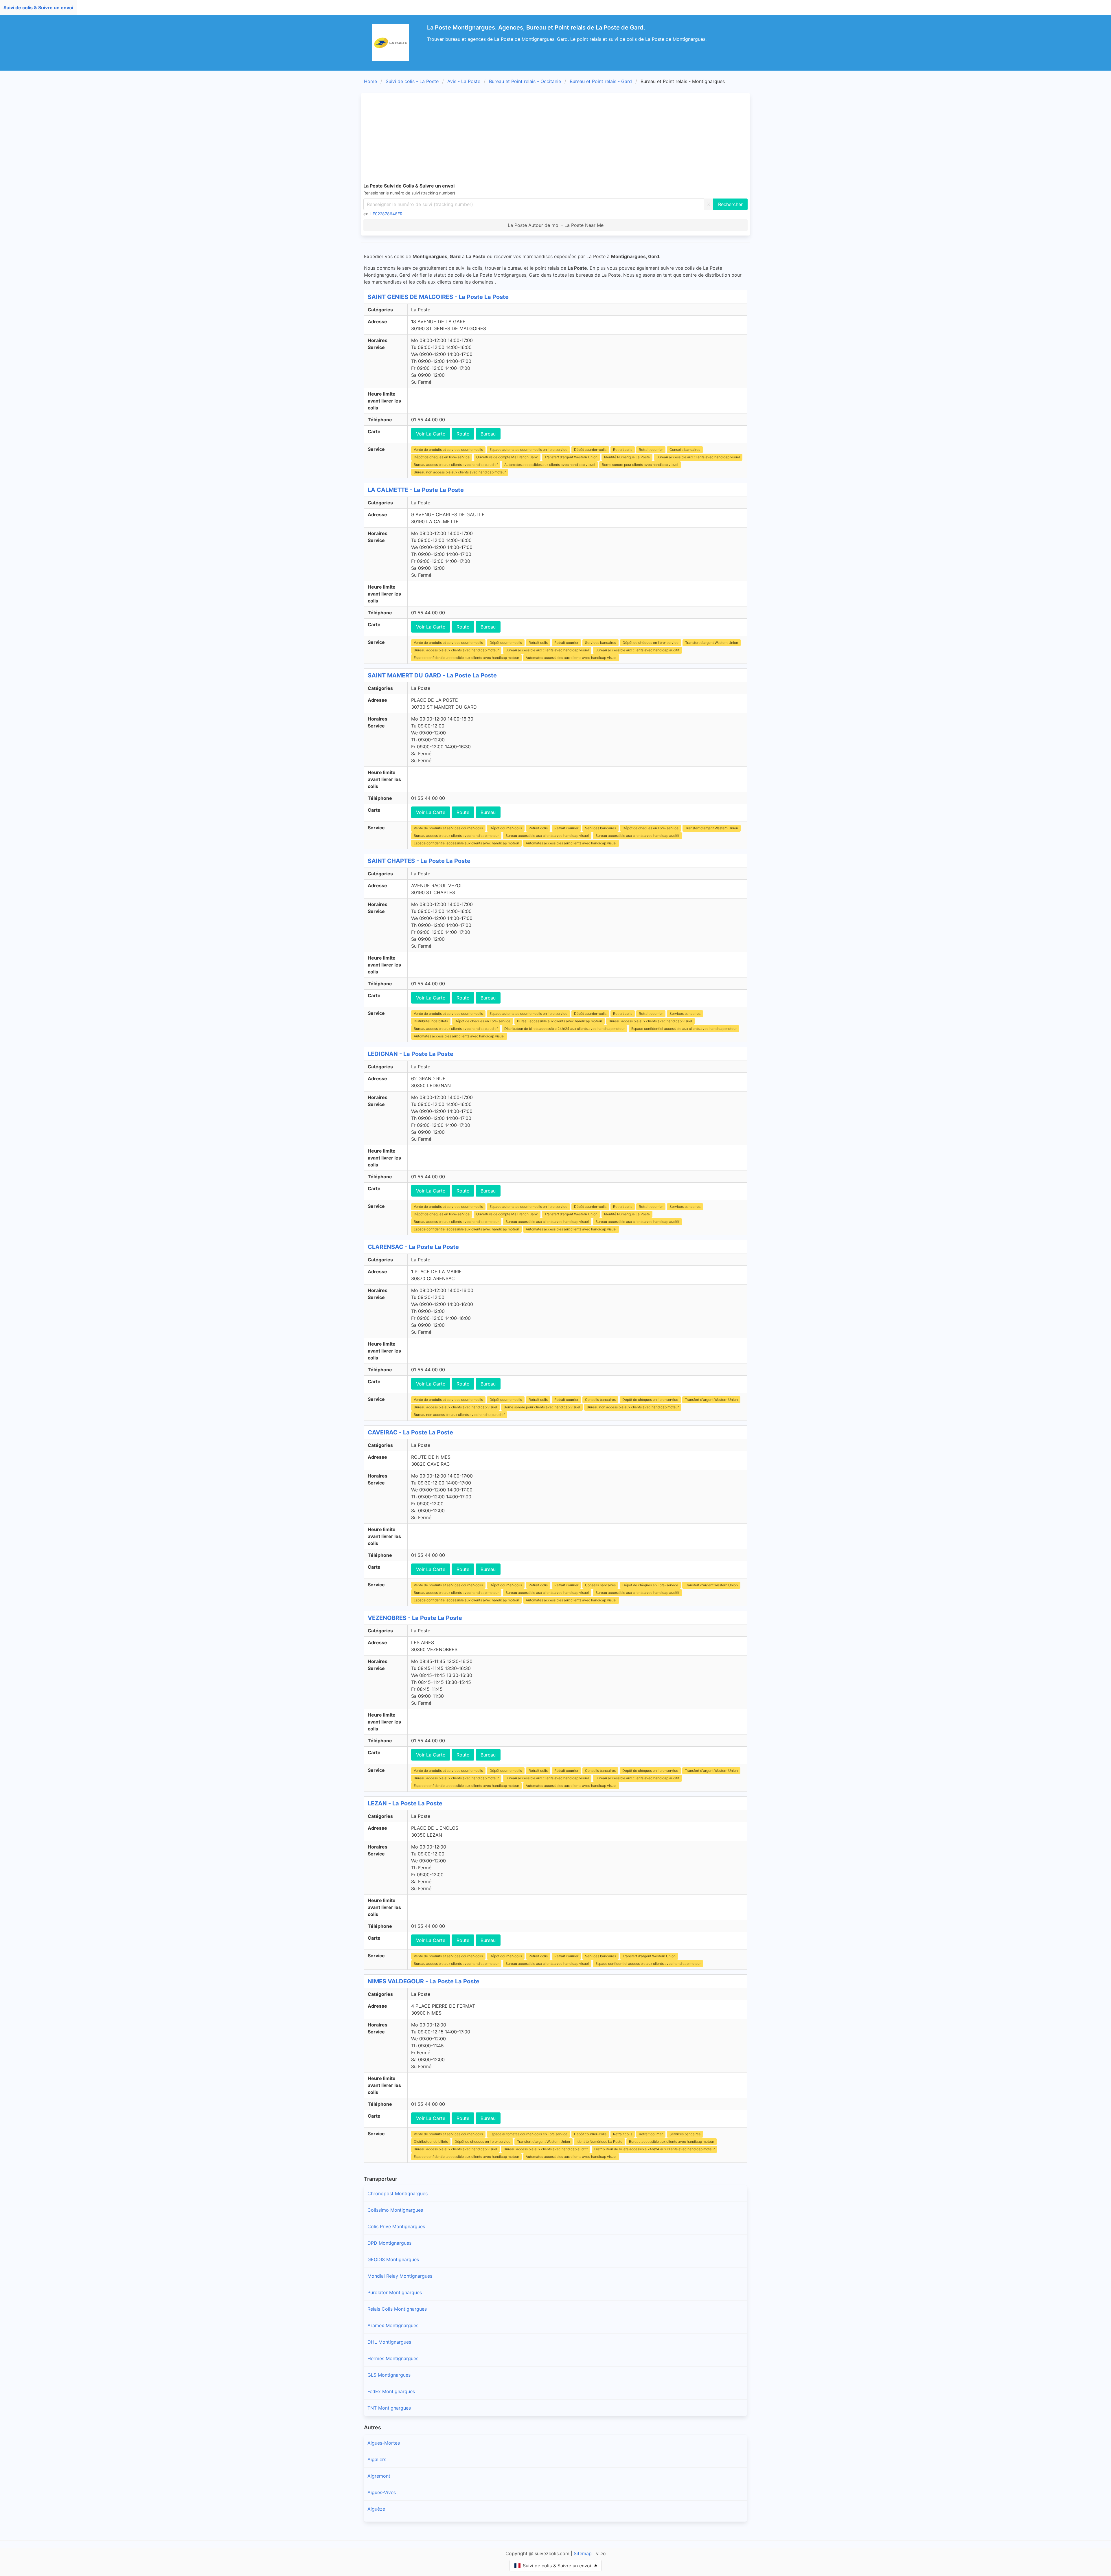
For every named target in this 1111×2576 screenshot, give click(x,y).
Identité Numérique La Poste (627, 457)
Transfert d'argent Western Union (571, 457)
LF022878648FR (386, 214)
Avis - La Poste (464, 81)
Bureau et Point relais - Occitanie (525, 81)
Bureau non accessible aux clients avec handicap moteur (460, 472)
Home (370, 81)
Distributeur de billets (431, 1021)
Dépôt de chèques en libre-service (442, 457)
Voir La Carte (431, 434)
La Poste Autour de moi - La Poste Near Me (556, 225)
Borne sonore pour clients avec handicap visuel (640, 465)
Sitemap (583, 2553)
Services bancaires (600, 643)
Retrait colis (623, 450)
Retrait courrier (651, 450)
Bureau (488, 434)
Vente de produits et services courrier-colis (448, 450)
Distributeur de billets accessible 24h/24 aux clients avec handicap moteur (564, 1029)
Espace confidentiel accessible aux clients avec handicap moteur (466, 658)
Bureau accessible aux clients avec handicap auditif (456, 465)
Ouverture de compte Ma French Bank (507, 457)
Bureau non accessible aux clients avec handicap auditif (459, 1415)
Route (463, 434)
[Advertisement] (555, 139)
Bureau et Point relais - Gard (601, 81)
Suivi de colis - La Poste (412, 81)
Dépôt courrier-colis (590, 450)
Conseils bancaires (685, 450)
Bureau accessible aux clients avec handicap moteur (456, 650)
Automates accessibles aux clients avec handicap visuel (550, 465)
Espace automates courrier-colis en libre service (528, 450)
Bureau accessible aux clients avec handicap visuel (698, 457)
